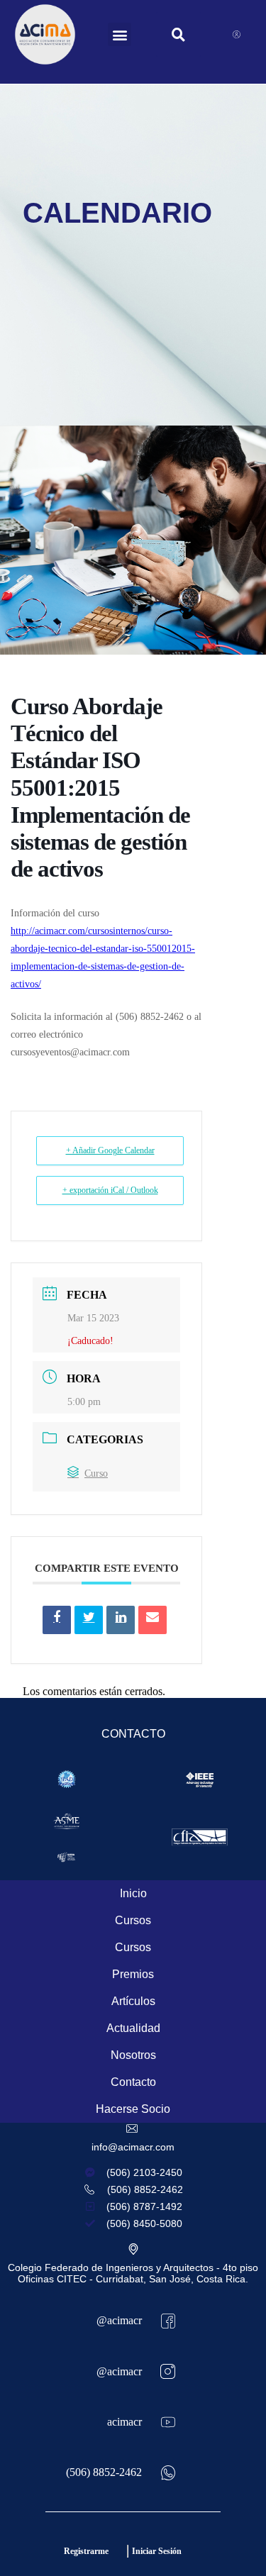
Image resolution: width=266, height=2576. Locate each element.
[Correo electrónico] (153, 1620)
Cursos (133, 1920)
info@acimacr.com (133, 2147)
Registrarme (86, 2551)
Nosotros (133, 2055)
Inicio (133, 1893)
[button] (120, 34)
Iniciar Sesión (157, 2551)
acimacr (124, 2422)
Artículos (133, 2001)
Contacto (133, 2082)
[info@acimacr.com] (133, 2128)
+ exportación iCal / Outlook (110, 1190)
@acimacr (119, 2320)
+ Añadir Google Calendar (110, 1150)
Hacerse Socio (133, 2109)
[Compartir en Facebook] (57, 1620)
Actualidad (133, 2028)
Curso (96, 1473)
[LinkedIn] (121, 1620)
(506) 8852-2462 (104, 2472)
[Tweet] (89, 1620)
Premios (133, 1974)
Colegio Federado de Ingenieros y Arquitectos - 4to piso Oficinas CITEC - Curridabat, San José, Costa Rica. (133, 2273)
